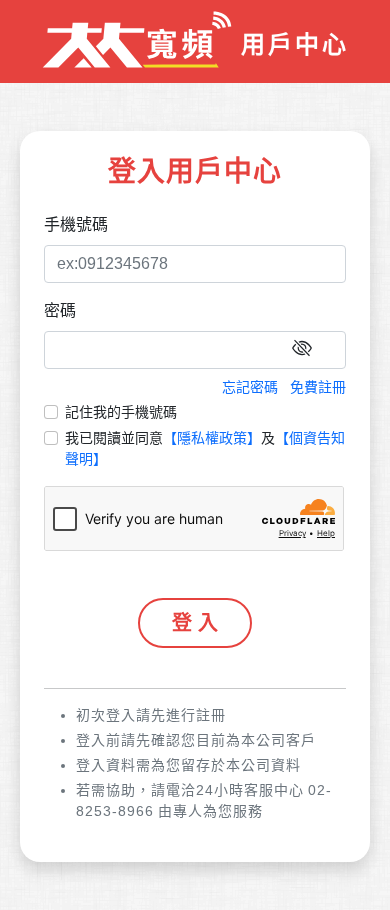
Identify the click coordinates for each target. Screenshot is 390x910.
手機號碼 (76, 224)
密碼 (60, 310)
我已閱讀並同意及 (205, 448)
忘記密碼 (250, 387)
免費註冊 (318, 387)
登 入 (195, 623)
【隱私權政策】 (212, 438)
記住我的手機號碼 (121, 412)
